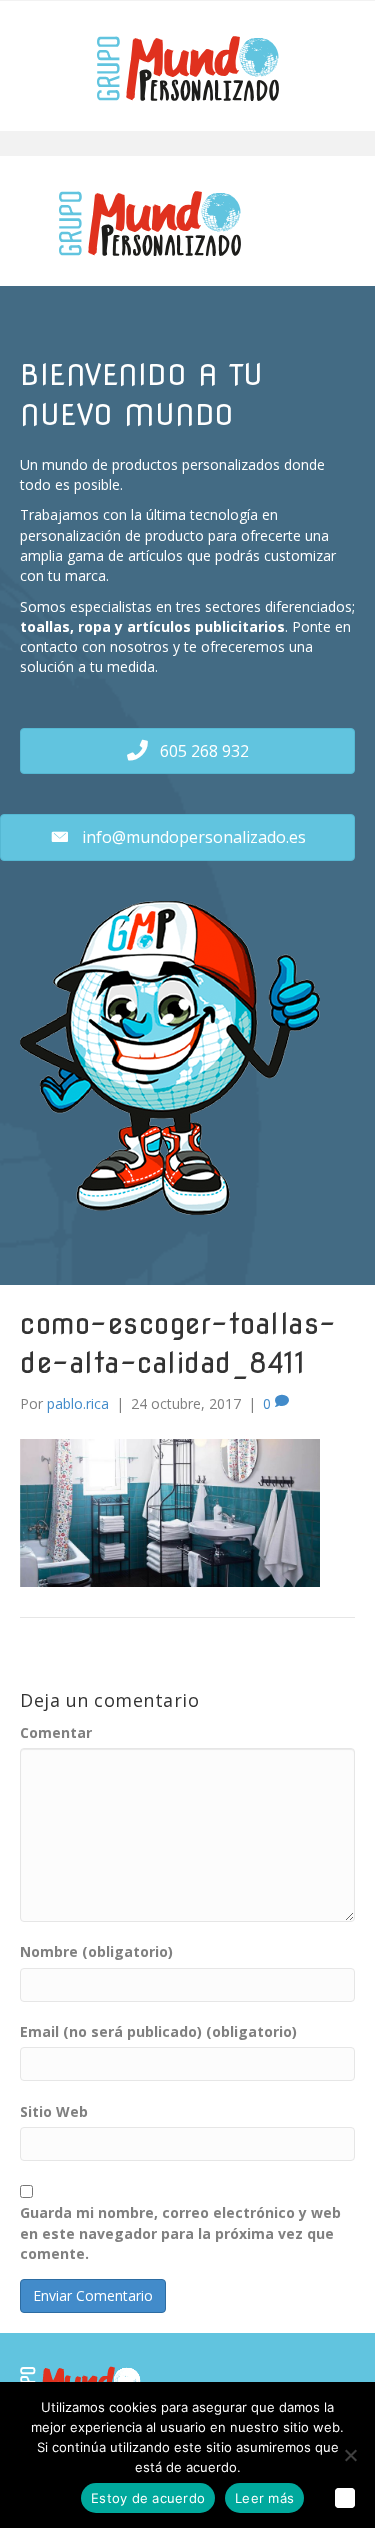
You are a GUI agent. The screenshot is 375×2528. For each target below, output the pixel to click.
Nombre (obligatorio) (96, 1951)
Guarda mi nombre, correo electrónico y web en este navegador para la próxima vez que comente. (180, 2233)
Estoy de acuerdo (148, 2498)
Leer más (264, 2498)
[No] (350, 2455)
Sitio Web (54, 2111)
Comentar (56, 1732)
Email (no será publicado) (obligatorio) (158, 2031)
